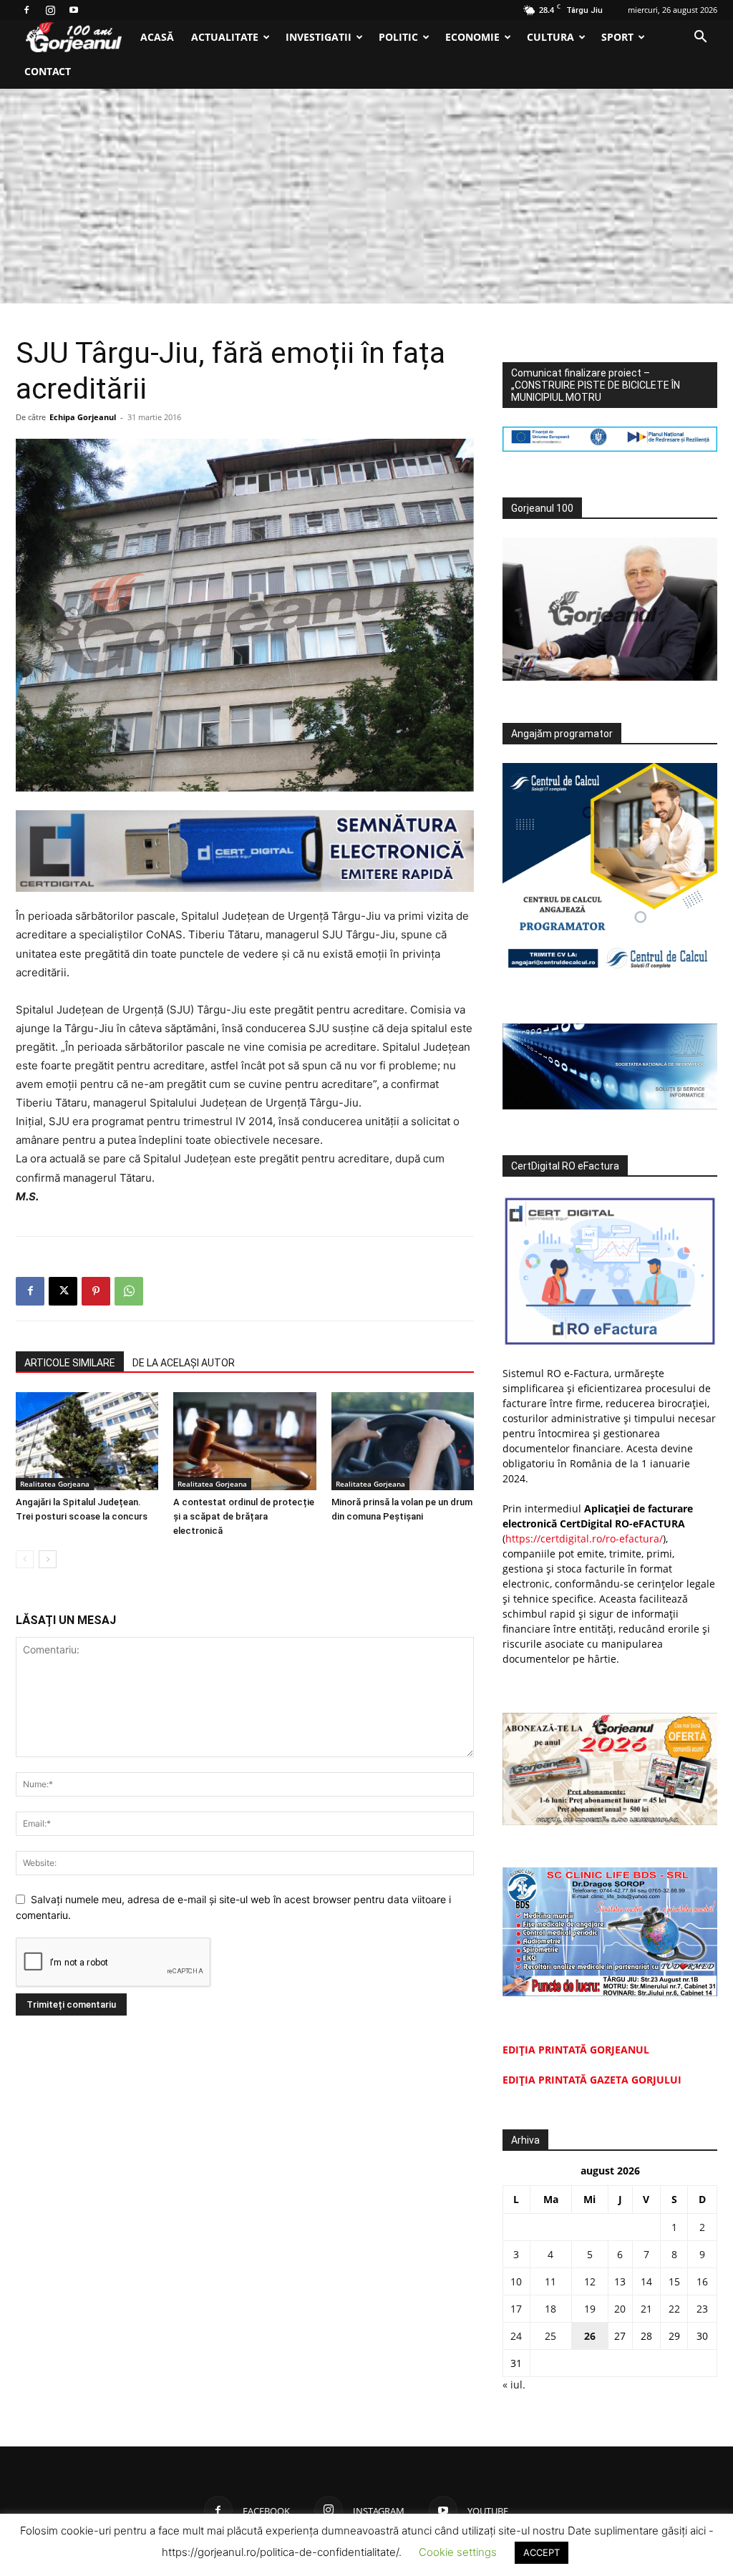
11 (550, 2281)
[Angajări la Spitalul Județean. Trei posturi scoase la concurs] (87, 1441)
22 (674, 2309)
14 (646, 2281)
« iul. (514, 2385)
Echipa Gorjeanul (83, 417)
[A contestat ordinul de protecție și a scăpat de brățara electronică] (244, 1441)
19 (590, 2309)
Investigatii (319, 37)
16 (702, 2281)
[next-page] (48, 1559)
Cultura (550, 37)
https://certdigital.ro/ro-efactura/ (584, 1539)
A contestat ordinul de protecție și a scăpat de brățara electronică (244, 1516)
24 (516, 2336)
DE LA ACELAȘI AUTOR (184, 1363)
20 (620, 2309)
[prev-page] (25, 1559)
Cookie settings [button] (458, 2552)
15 (674, 2281)
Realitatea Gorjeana (55, 1484)
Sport (617, 37)
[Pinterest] (96, 1291)
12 (590, 2281)
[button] (700, 38)
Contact (48, 71)
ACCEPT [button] (542, 2552)
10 (516, 2281)
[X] (63, 1291)
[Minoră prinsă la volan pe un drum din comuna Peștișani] (403, 1441)
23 (702, 2309)
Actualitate (225, 37)
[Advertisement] (366, 196)
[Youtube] (74, 10)
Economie (472, 37)
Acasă (157, 37)
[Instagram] (50, 10)
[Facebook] (26, 10)
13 (620, 2281)
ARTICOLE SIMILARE (70, 1363)
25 (550, 2336)
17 (516, 2309)
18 (550, 2309)
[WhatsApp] (129, 1291)
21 (646, 2309)
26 (590, 2336)
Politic (398, 37)
